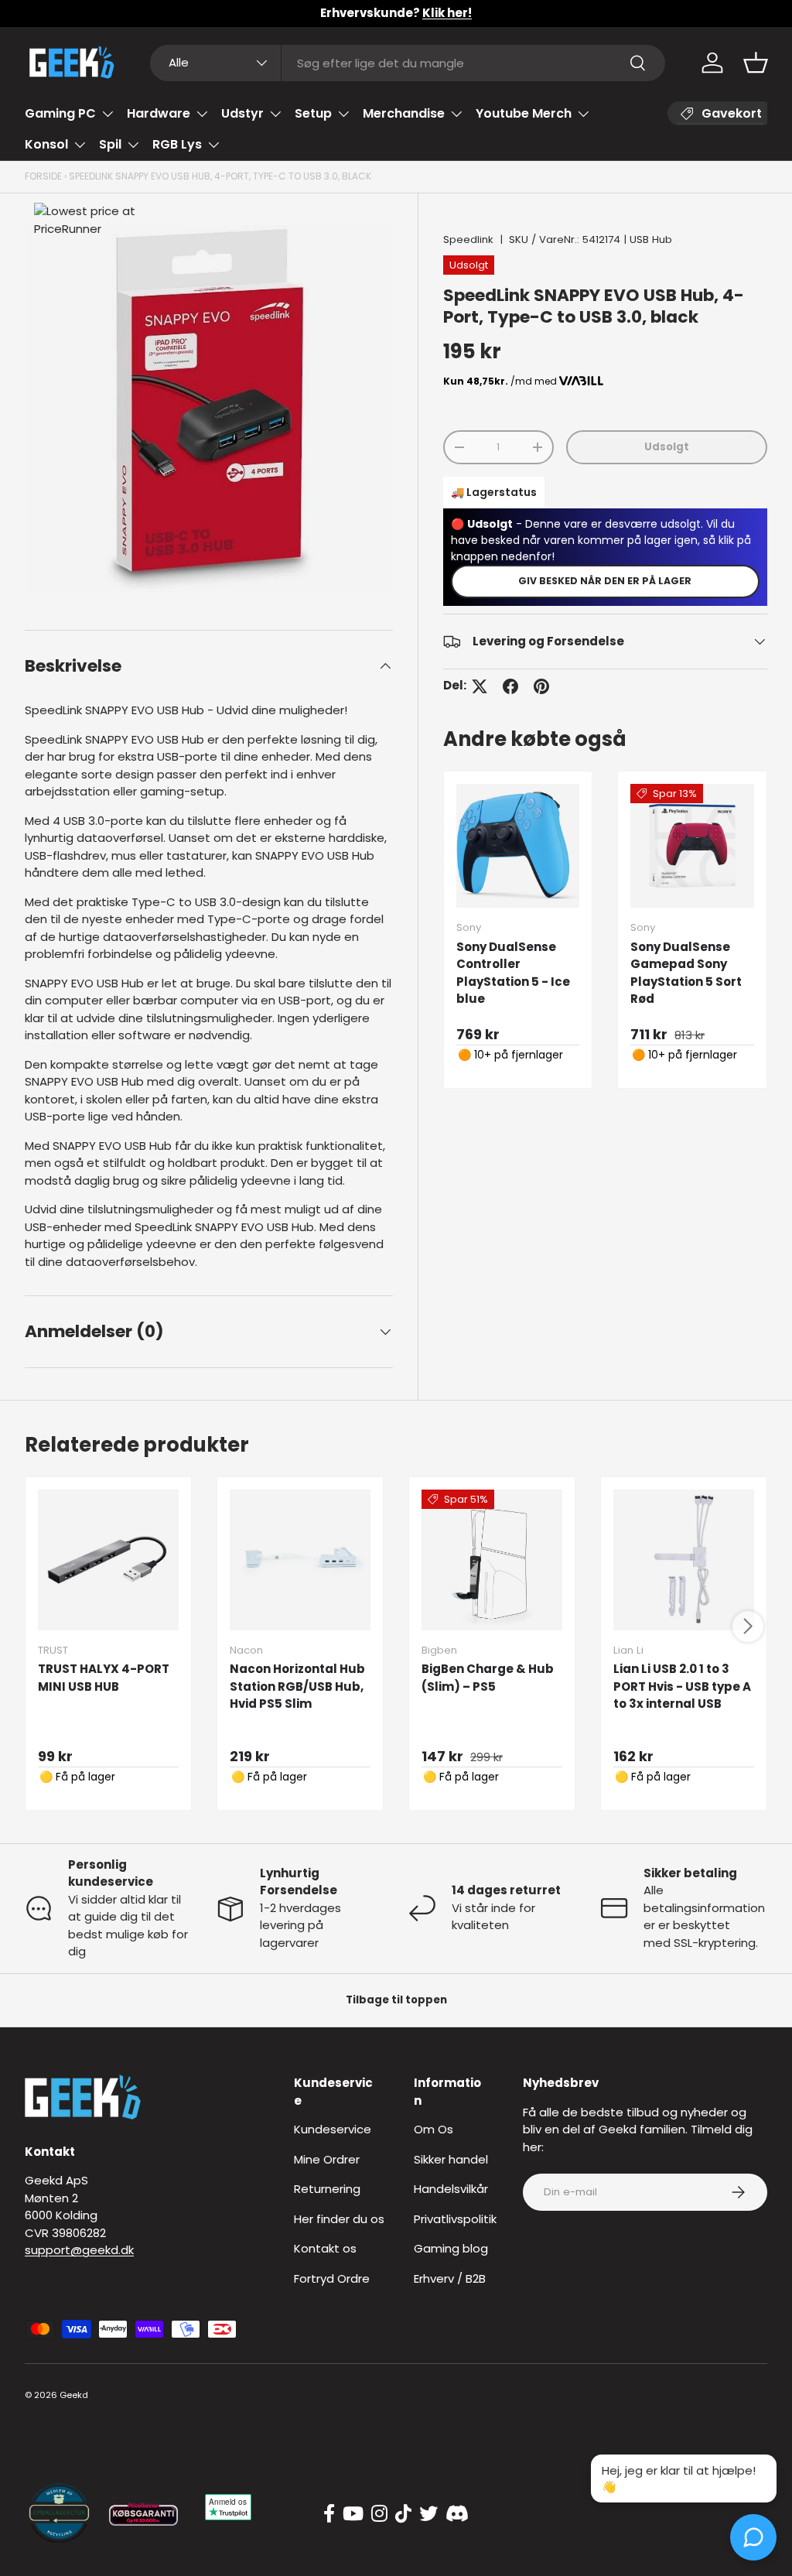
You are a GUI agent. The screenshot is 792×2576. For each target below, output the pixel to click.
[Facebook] (329, 2514)
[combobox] (408, 63)
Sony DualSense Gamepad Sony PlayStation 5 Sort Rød (686, 973)
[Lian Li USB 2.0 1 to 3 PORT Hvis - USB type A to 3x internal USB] (684, 1560)
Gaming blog (451, 2248)
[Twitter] (428, 2514)
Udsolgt (667, 447)
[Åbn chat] (753, 2537)
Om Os (434, 2129)
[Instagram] (379, 2514)
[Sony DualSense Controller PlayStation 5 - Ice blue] (518, 846)
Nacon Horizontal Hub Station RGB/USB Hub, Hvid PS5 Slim (297, 1686)
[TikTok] (403, 2514)
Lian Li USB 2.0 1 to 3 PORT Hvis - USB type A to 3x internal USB (682, 1686)
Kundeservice (333, 2129)
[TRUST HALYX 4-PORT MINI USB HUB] (108, 1560)
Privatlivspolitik (455, 2219)
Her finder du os (339, 2219)
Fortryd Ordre (332, 2278)
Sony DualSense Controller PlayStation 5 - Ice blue (513, 973)
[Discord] (457, 2514)
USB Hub (651, 239)
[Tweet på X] (480, 686)
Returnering (327, 2189)
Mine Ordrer (327, 2159)
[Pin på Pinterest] (541, 686)
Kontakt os (325, 2248)
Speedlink (468, 239)
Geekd (74, 2395)
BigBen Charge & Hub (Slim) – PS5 (488, 1678)
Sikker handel (451, 2159)
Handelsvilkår (451, 2189)
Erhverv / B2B (450, 2278)
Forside (43, 176)
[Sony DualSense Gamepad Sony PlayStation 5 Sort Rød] (692, 846)
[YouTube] (353, 2514)
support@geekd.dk (79, 2250)
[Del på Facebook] (510, 686)
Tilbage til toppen (396, 2000)
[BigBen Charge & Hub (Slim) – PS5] (492, 1560)
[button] (756, 63)
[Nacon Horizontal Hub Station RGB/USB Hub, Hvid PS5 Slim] (300, 1560)
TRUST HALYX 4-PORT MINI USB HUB (104, 1678)
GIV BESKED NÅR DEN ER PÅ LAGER (605, 581)
